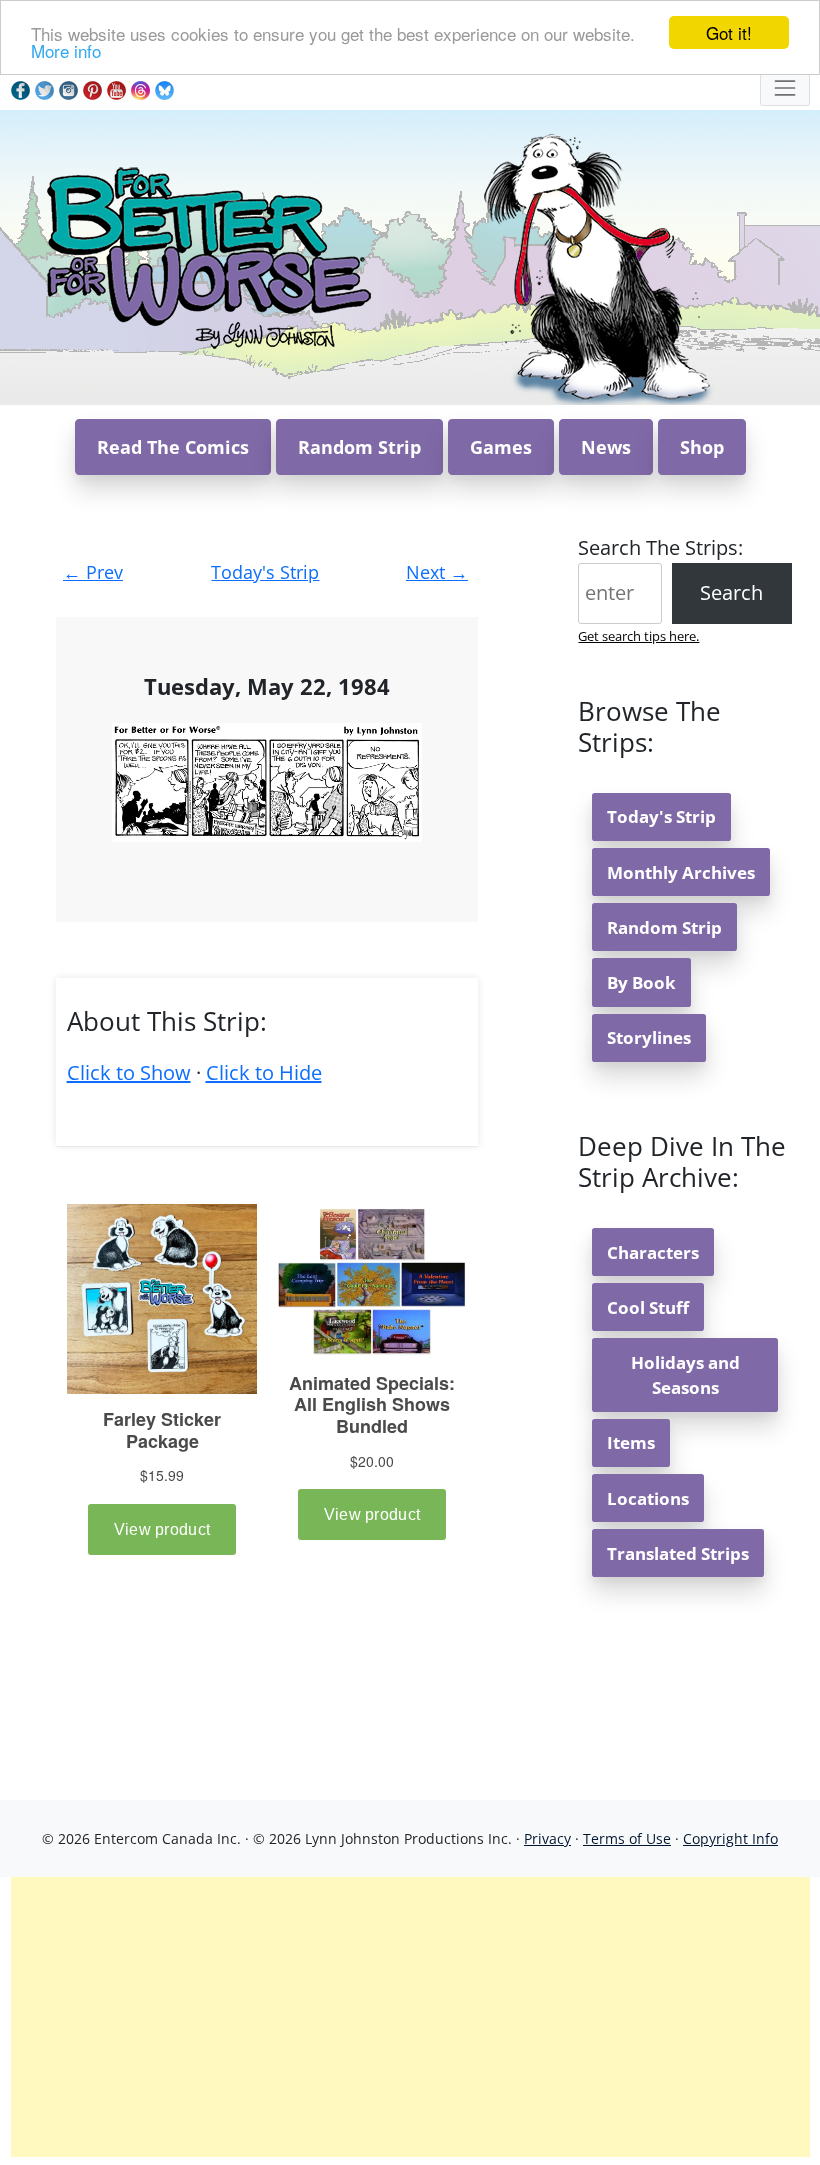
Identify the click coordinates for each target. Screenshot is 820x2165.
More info (66, 50)
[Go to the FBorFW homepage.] (205, 255)
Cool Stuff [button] (648, 1307)
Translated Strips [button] (678, 1553)
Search (731, 592)
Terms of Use (627, 1838)
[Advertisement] (410, 2017)
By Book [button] (641, 982)
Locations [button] (648, 1498)
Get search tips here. (638, 636)
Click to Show (129, 1072)
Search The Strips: (660, 547)
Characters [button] (653, 1252)
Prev (93, 572)
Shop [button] (702, 447)
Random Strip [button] (359, 447)
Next (437, 572)
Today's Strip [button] (661, 816)
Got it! (729, 32)
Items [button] (631, 1442)
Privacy (547, 1838)
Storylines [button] (649, 1037)
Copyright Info (730, 1838)
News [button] (606, 447)
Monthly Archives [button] (681, 872)
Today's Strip (265, 572)
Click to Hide (264, 1072)
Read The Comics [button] (173, 447)
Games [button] (501, 447)
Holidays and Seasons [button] (685, 1375)
